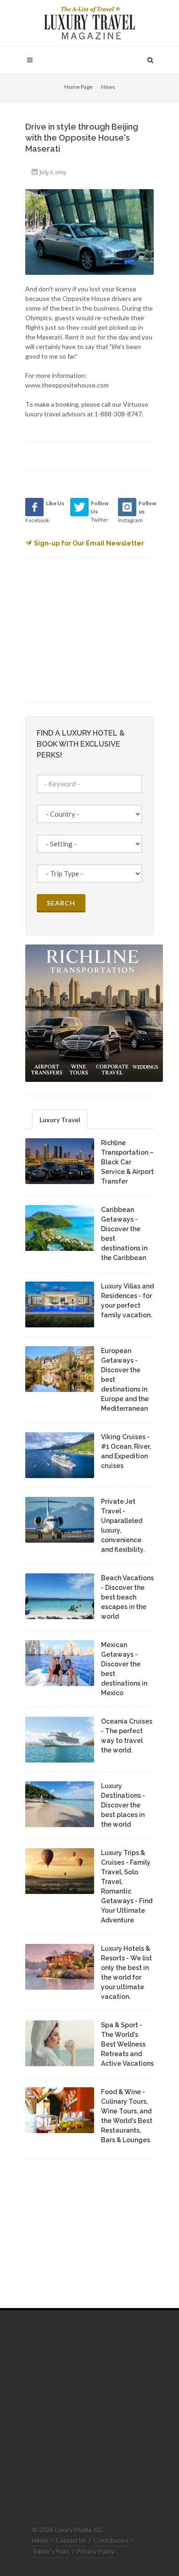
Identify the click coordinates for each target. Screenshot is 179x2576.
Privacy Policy (96, 2551)
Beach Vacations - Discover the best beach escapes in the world (127, 1597)
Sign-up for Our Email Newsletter (89, 543)
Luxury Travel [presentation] (60, 1120)
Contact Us (71, 2540)
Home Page (78, 87)
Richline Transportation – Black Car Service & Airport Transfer (127, 1162)
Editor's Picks (51, 2551)
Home (40, 2540)
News (108, 87)
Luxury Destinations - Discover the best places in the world (123, 1805)
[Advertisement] (94, 629)
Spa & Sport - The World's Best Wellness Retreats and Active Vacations (127, 2044)
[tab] (60, 1119)
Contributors (111, 2540)
